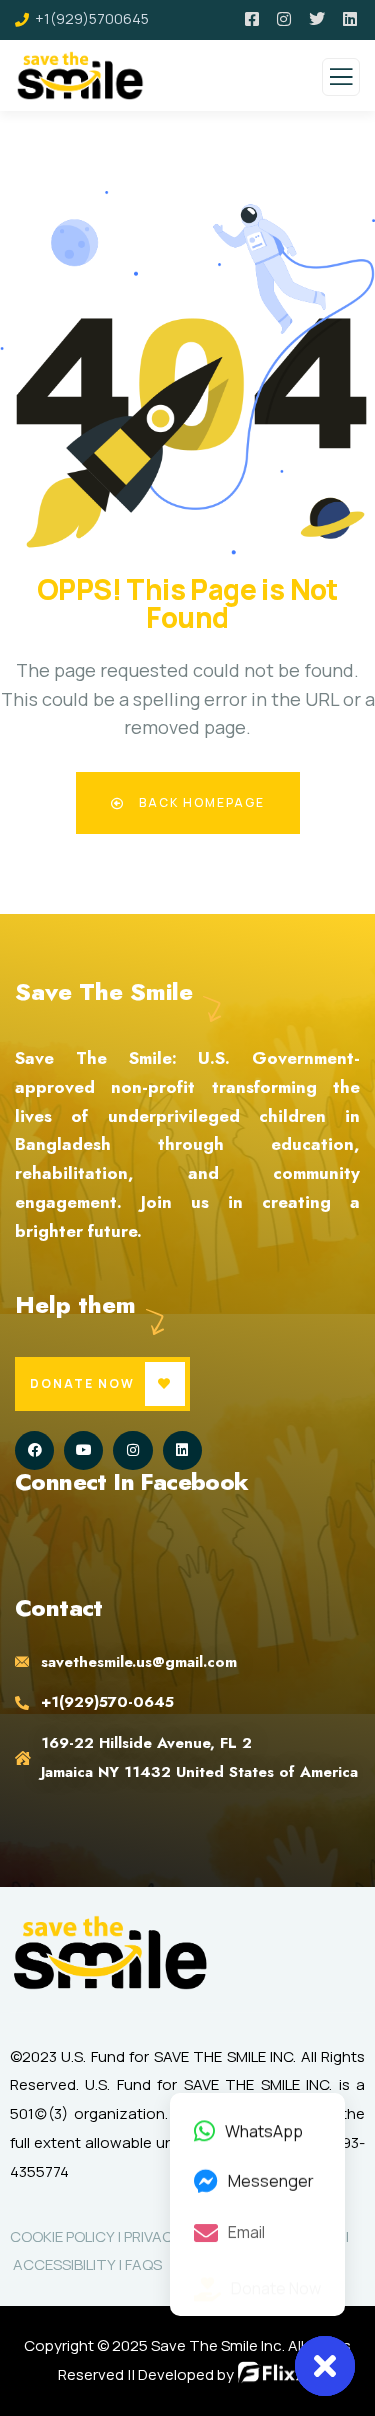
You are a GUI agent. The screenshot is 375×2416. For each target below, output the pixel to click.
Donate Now (82, 1383)
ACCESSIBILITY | (67, 2264)
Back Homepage (200, 802)
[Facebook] (34, 1450)
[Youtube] (83, 1450)
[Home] (110, 1952)
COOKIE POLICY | (67, 2236)
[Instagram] (132, 1450)
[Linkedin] (182, 1450)
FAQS (143, 2264)
